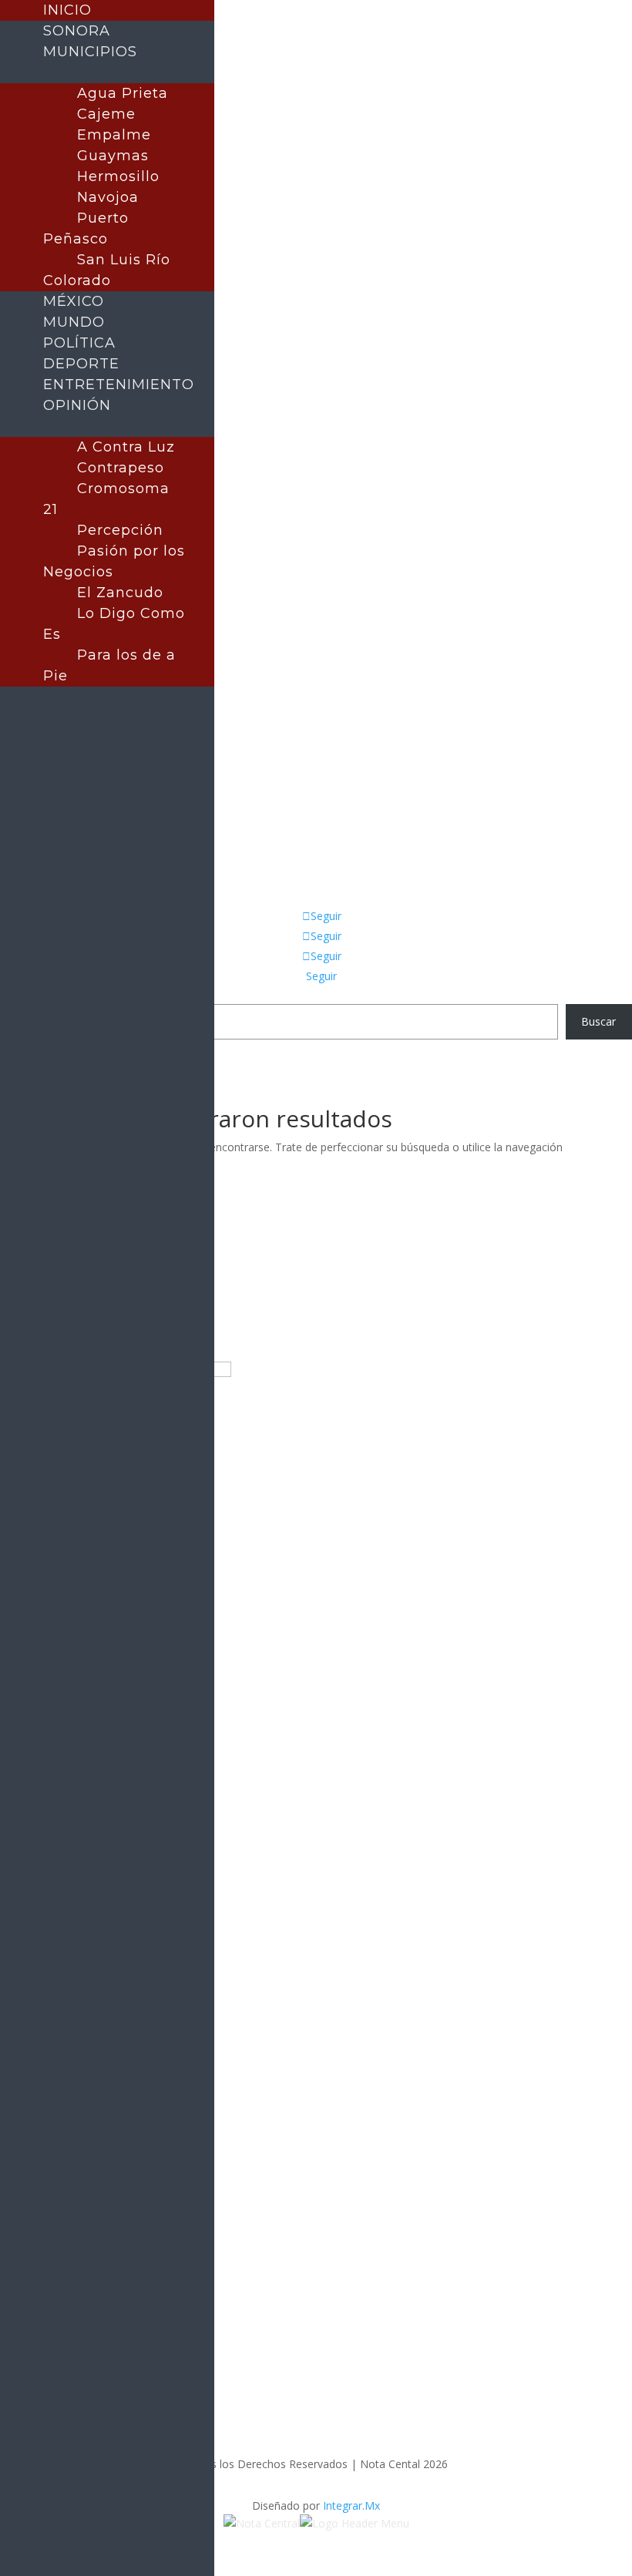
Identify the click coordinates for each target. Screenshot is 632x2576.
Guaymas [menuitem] (113, 156)
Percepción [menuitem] (120, 530)
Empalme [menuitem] (114, 135)
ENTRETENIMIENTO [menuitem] (119, 385)
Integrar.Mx (351, 2505)
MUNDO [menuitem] (74, 322)
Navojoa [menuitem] (108, 197)
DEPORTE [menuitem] (81, 364)
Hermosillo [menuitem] (118, 176)
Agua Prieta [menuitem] (123, 93)
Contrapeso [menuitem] (121, 468)
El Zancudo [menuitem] (120, 593)
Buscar (598, 1021)
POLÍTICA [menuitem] (79, 343)
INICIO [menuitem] (67, 10)
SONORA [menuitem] (77, 31)
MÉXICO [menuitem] (74, 301)
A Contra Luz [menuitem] (126, 447)
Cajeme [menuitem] (106, 114)
